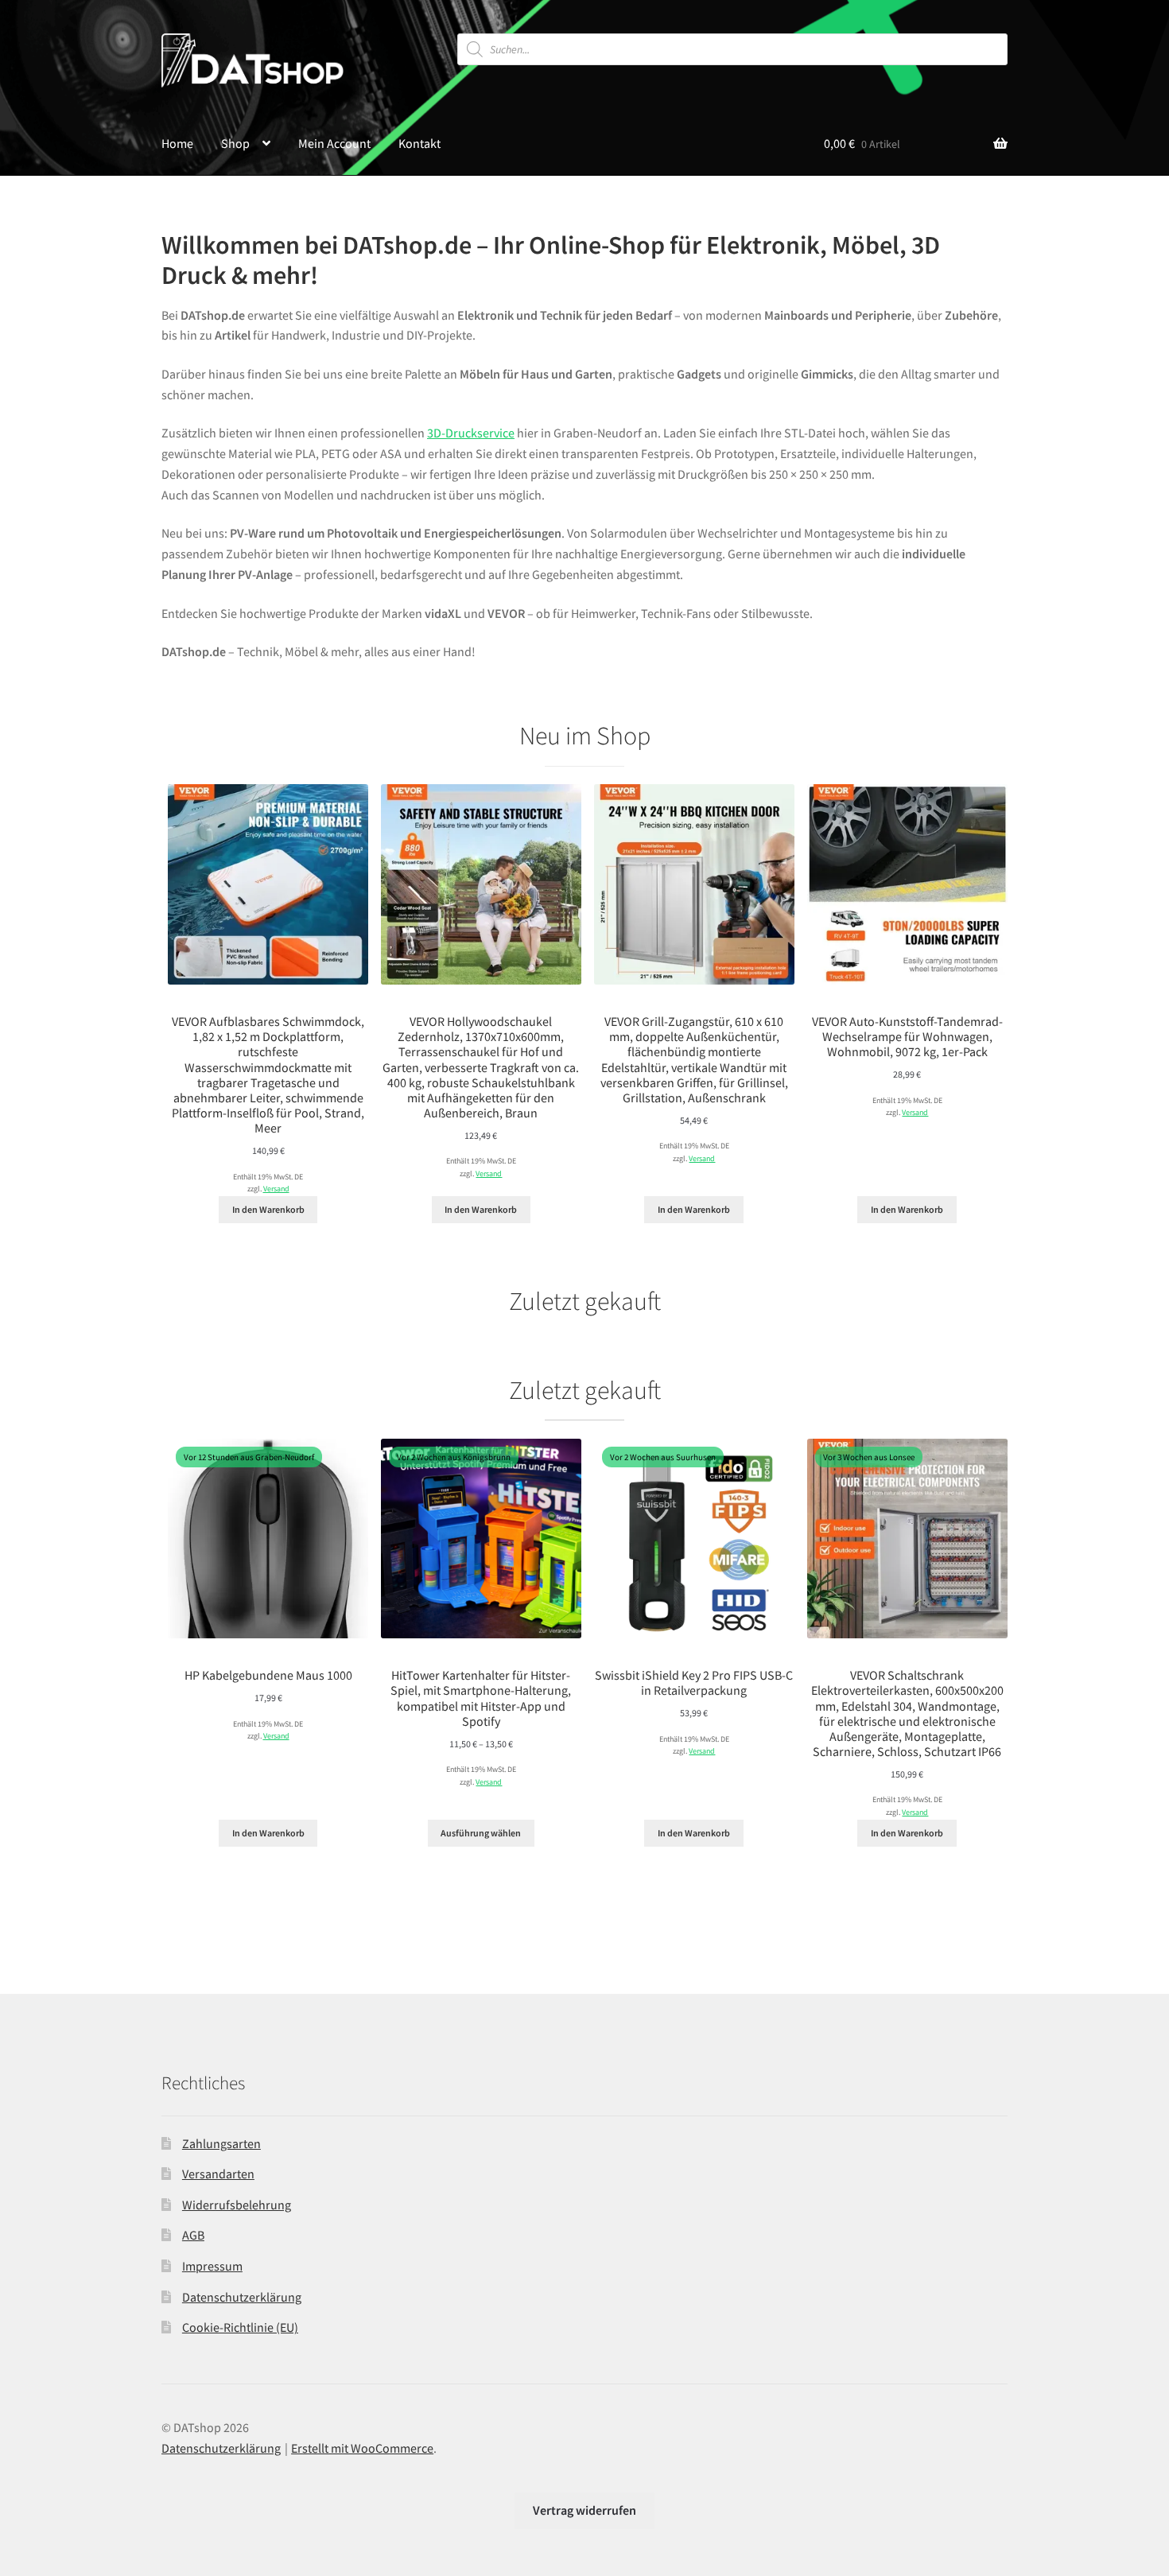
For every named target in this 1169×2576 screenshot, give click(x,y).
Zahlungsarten (221, 2143)
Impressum (212, 2266)
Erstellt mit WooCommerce (362, 2448)
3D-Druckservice (471, 433)
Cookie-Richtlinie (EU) (240, 2327)
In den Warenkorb (268, 1209)
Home (177, 143)
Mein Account (334, 143)
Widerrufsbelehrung (237, 2205)
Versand (276, 1189)
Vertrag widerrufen (584, 2510)
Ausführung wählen (481, 1833)
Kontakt (419, 143)
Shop (235, 143)
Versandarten (218, 2174)
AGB (193, 2235)
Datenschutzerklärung (242, 2297)
